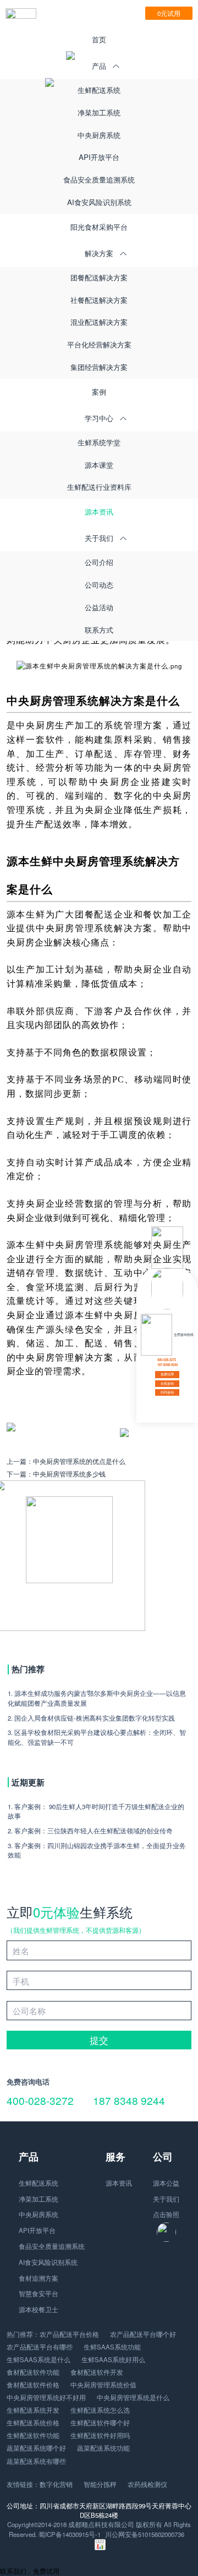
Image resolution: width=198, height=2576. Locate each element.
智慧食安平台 (38, 2293)
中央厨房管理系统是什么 (133, 2397)
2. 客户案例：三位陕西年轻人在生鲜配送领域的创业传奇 (90, 1831)
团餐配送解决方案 (99, 277)
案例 (99, 392)
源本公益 (166, 2183)
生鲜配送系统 (99, 90)
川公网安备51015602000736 (145, 2534)
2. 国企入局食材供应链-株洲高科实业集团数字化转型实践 (91, 1718)
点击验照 (166, 2214)
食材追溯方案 (38, 2278)
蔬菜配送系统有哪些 (36, 2461)
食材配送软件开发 (97, 2372)
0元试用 (169, 13)
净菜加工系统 (99, 112)
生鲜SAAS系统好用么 (113, 2359)
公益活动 (99, 607)
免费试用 (167, 1374)
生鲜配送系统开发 (33, 2410)
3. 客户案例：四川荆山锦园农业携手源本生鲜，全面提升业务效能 (97, 1850)
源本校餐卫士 (38, 2309)
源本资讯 (99, 512)
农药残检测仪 (147, 2484)
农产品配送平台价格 (69, 2334)
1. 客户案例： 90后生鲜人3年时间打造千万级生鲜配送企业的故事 (96, 1811)
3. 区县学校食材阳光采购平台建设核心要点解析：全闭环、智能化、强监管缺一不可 (97, 1737)
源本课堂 (99, 465)
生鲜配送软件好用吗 (100, 2435)
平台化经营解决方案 (99, 344)
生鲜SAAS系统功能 (112, 2347)
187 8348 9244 (129, 2100)
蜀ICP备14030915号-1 (70, 2534)
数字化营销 (56, 2484)
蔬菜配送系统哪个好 (36, 2448)
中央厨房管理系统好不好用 (46, 2397)
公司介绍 (99, 562)
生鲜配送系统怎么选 (100, 2410)
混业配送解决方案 (99, 322)
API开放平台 (99, 157)
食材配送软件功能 (33, 2372)
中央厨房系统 (99, 135)
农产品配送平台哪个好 (143, 2334)
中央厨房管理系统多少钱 (69, 1474)
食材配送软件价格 (33, 2385)
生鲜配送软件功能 (33, 2435)
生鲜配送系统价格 (33, 2423)
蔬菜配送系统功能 (103, 2448)
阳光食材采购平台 (99, 227)
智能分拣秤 (100, 2484)
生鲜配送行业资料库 (99, 487)
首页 (99, 39)
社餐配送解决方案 (99, 300)
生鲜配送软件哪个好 (100, 2423)
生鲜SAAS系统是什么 (38, 2359)
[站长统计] (100, 2547)
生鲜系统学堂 (99, 442)
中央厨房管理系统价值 (103, 2385)
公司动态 (99, 585)
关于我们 (166, 2199)
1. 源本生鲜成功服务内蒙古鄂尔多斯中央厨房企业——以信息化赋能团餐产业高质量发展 (97, 1698)
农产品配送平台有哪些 (40, 2347)
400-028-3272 (40, 2100)
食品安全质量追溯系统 (99, 179)
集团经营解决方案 (99, 367)
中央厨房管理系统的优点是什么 (79, 1461)
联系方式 (99, 630)
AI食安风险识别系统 (99, 202)
